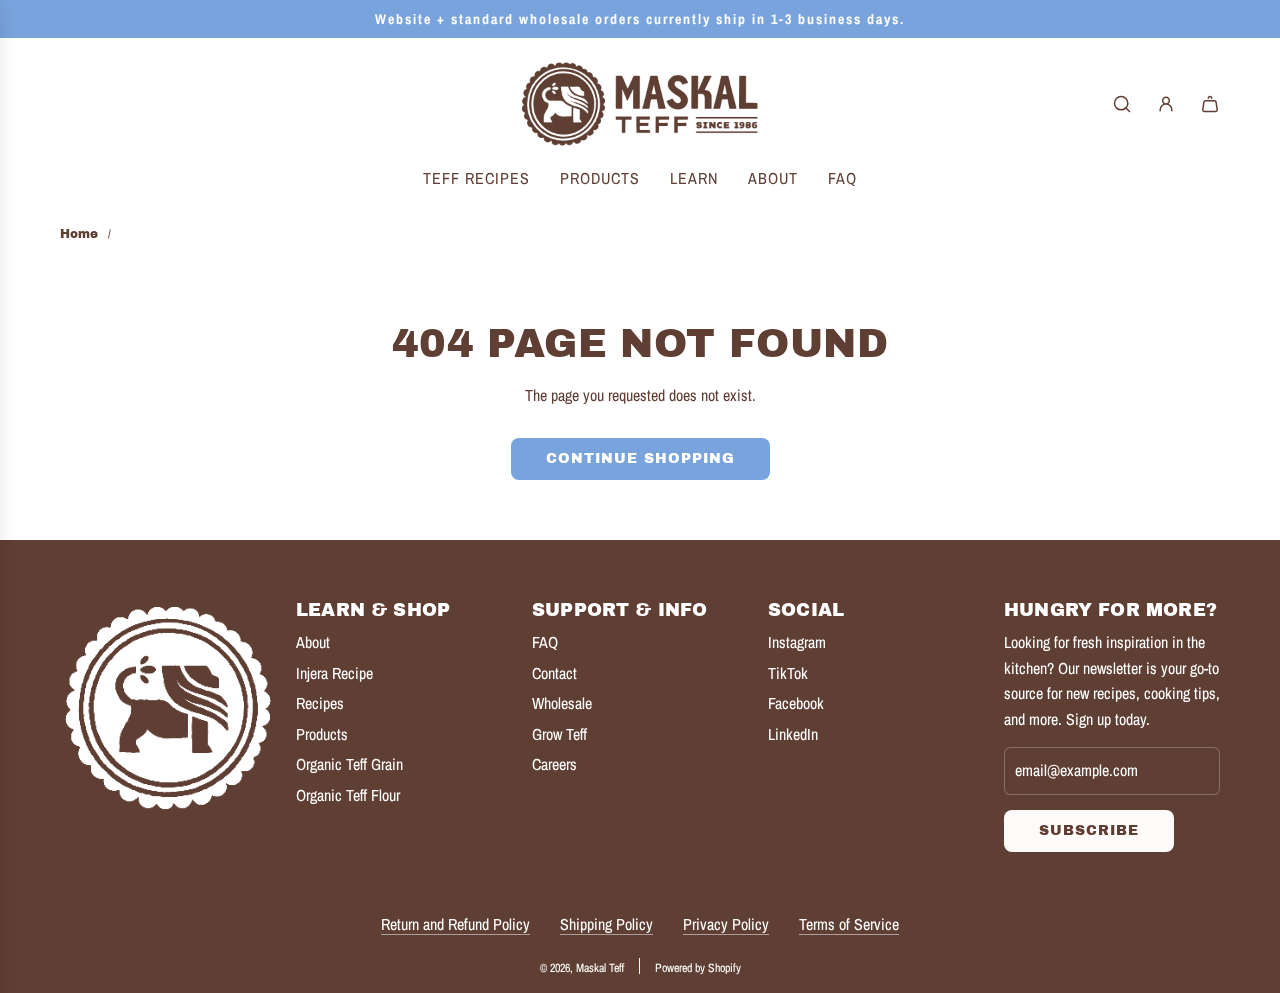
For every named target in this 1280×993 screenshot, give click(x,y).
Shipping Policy (606, 924)
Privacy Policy (726, 924)
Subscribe (1089, 830)
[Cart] (1210, 104)
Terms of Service (849, 924)
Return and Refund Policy (455, 924)
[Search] (1122, 104)
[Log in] (1166, 104)
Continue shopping (640, 458)
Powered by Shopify (698, 968)
